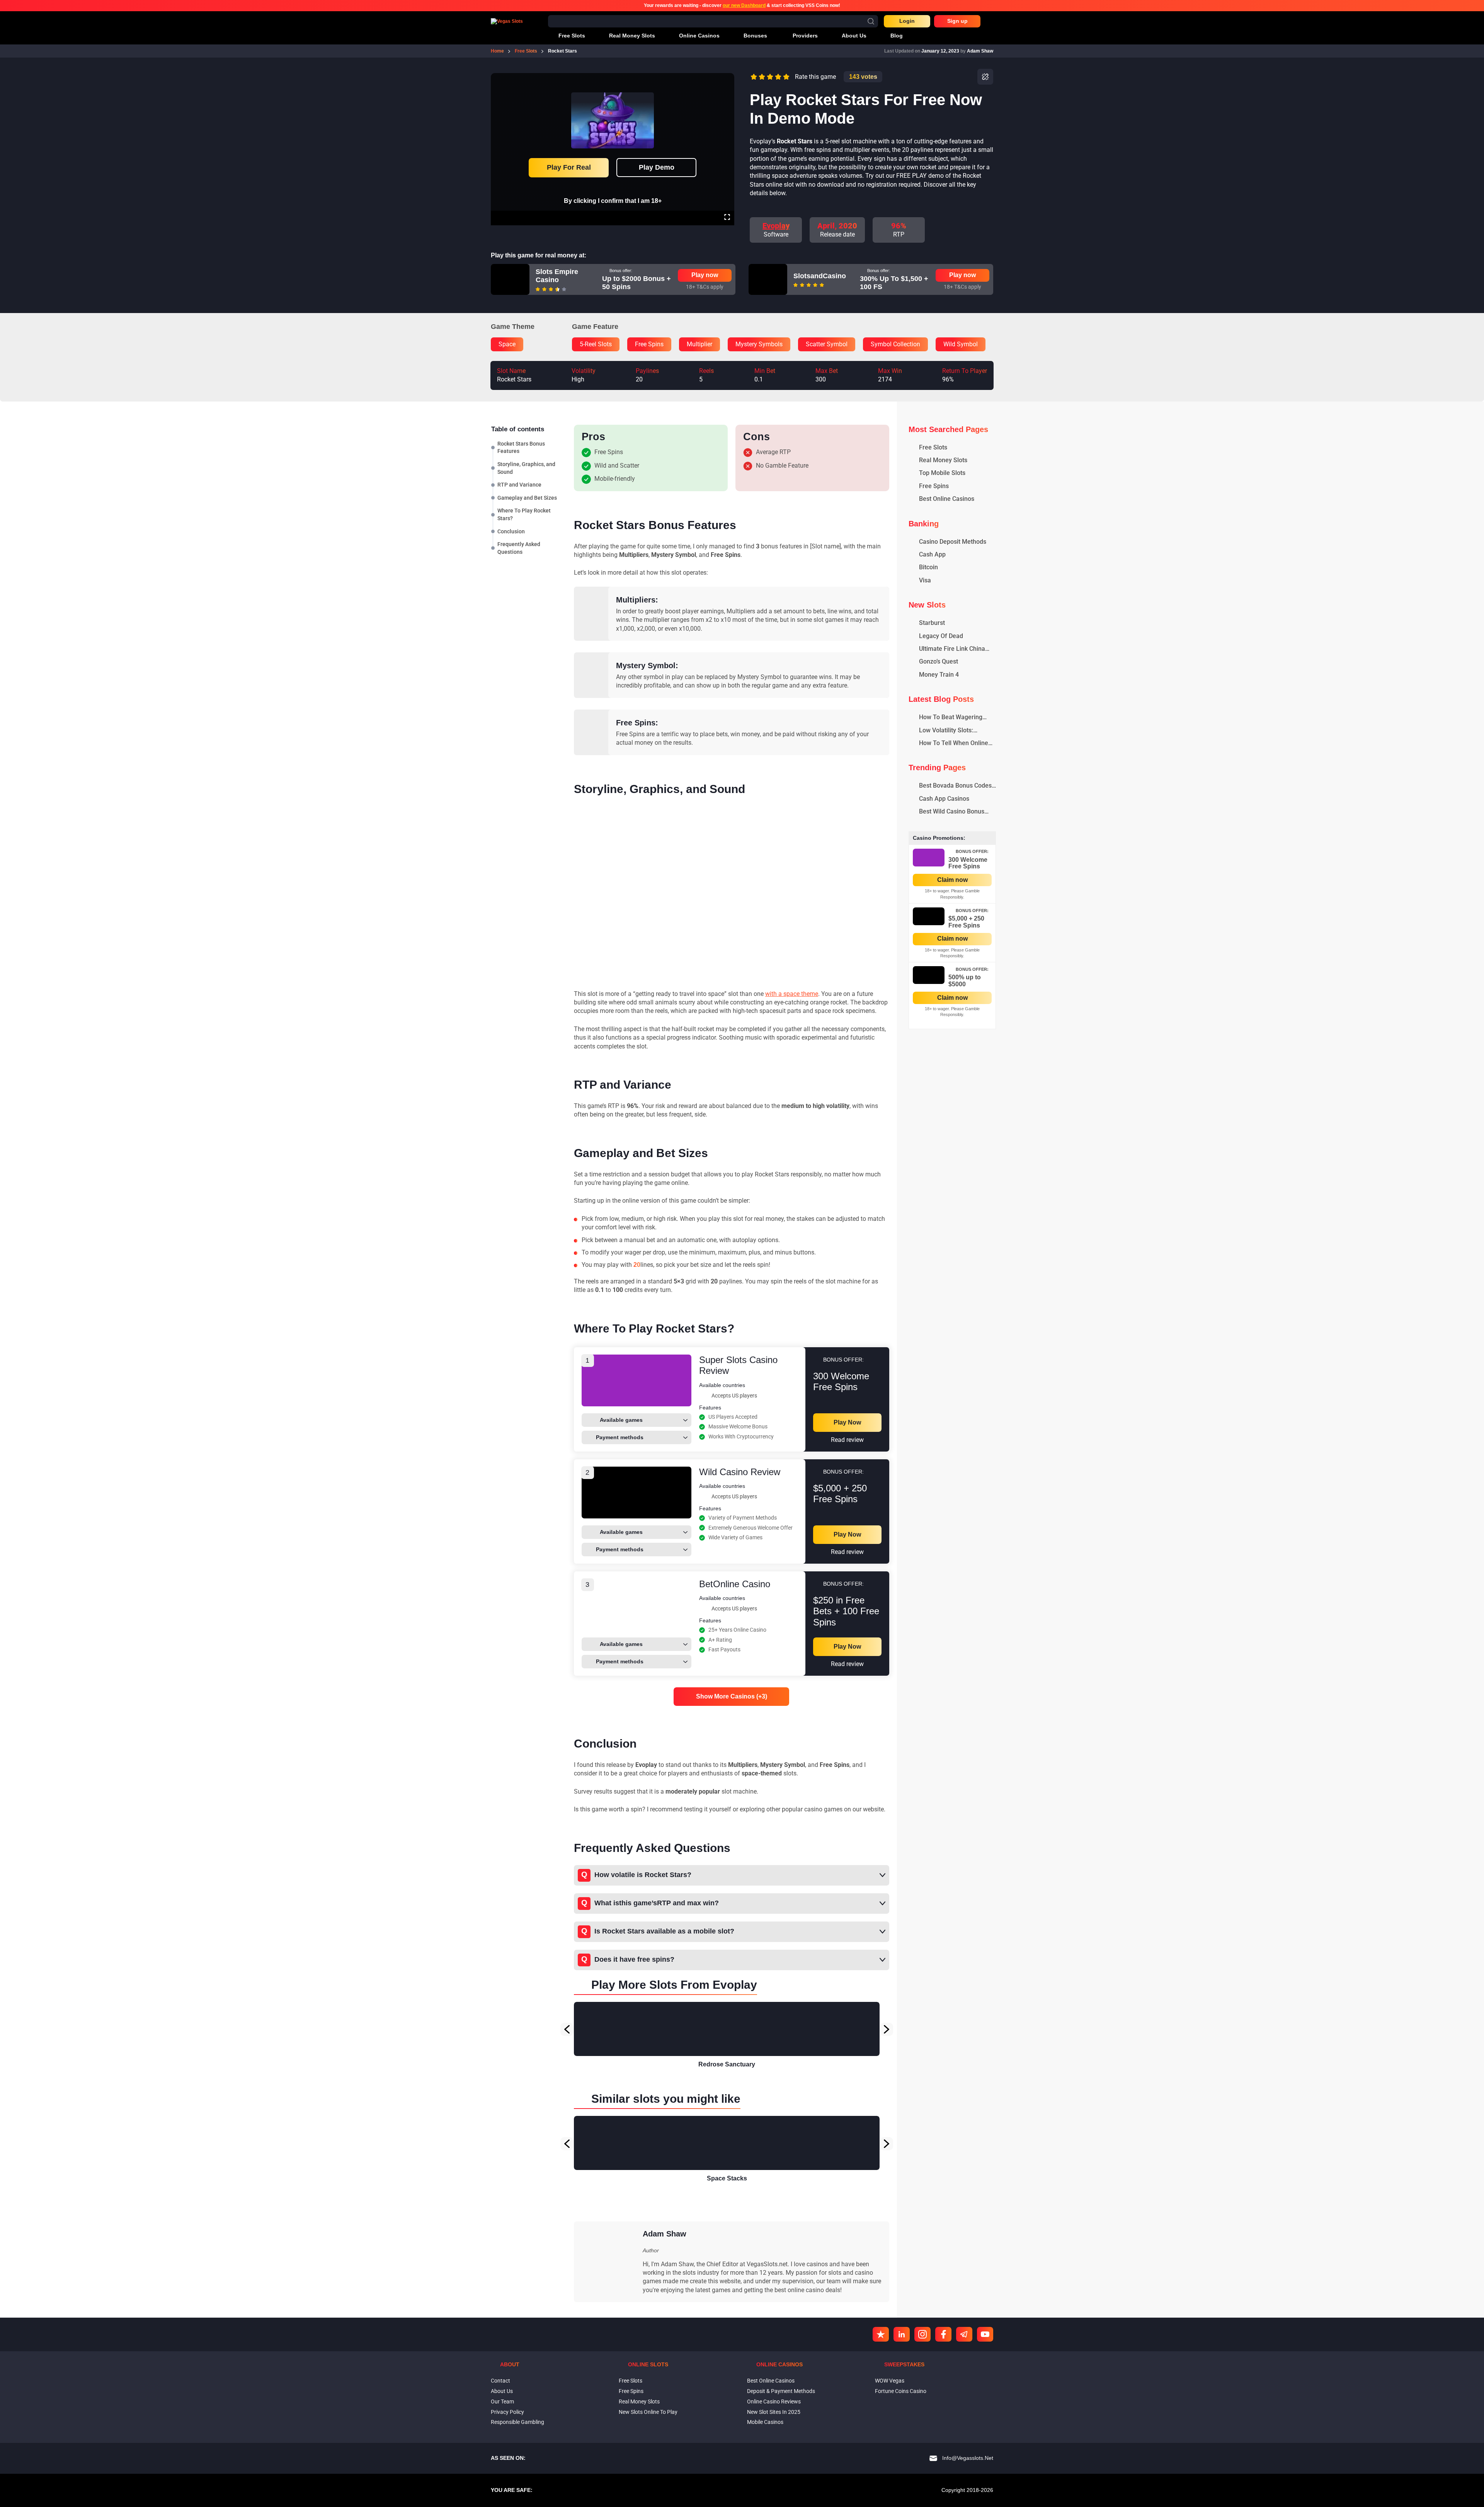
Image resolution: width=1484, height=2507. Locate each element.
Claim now (952, 880)
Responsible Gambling (517, 2422)
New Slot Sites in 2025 (774, 2412)
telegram (964, 2334)
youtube (985, 2334)
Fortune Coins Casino (901, 2391)
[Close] (727, 78)
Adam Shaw (980, 51)
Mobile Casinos (765, 2422)
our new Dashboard (744, 5)
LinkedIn (902, 2334)
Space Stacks (727, 2178)
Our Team (502, 2401)
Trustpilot (881, 2334)
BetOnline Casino (735, 1584)
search (871, 21)
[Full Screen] (727, 218)
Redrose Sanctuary (727, 2064)
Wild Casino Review (740, 1472)
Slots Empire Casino (557, 276)
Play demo (657, 167)
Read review (847, 1440)
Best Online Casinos (771, 2381)
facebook (943, 2334)
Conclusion (511, 531)
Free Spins (631, 2391)
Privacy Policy (507, 2412)
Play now (705, 275)
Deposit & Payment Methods (781, 2391)
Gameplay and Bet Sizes (527, 497)
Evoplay (776, 226)
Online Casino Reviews (774, 2401)
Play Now (847, 1422)
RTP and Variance (519, 485)
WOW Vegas (890, 2381)
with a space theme (792, 994)
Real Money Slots (639, 2401)
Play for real (569, 167)
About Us (502, 2391)
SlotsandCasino (820, 276)
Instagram (922, 2334)
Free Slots (631, 2381)
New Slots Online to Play (648, 2412)
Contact (500, 2381)
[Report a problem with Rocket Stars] (985, 77)
